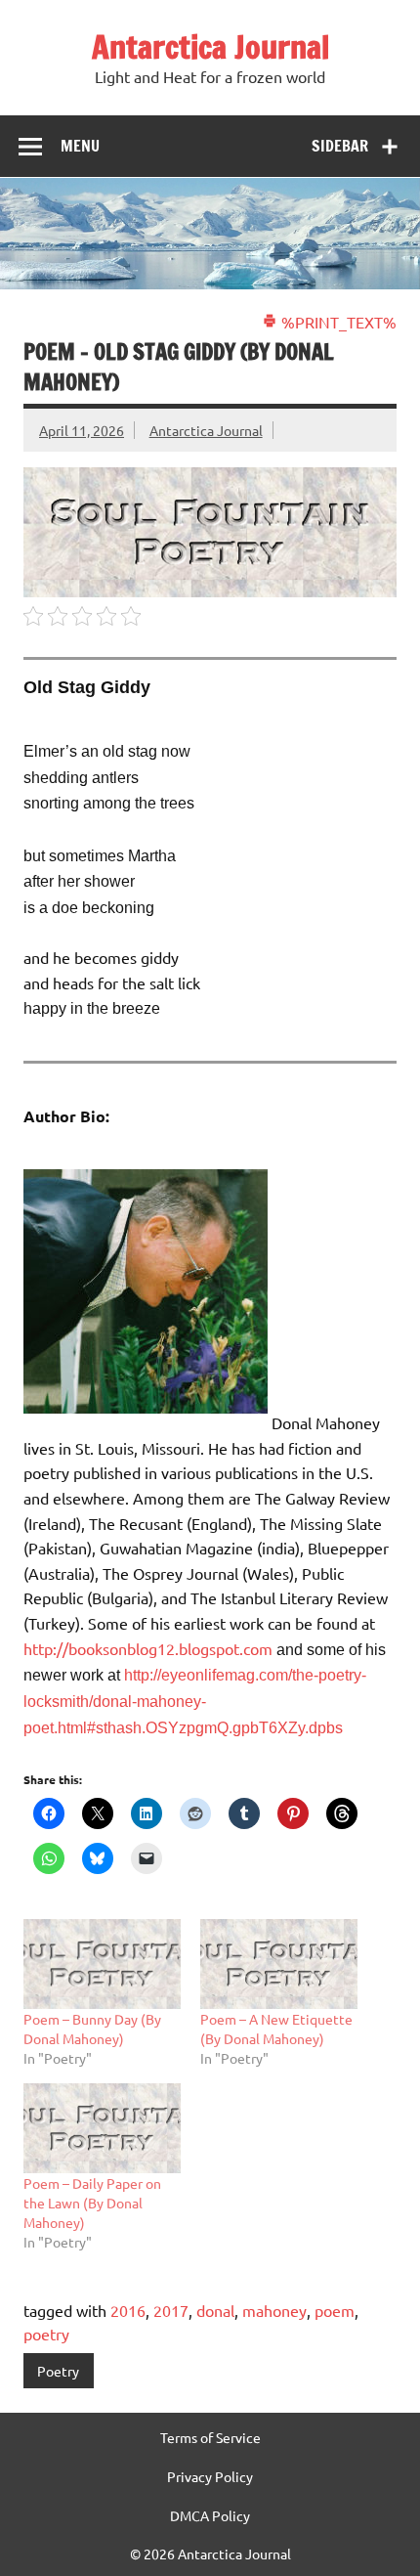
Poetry (58, 2371)
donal (215, 2310)
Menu (80, 146)
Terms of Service (210, 2437)
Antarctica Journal (210, 47)
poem (335, 2310)
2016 (128, 2310)
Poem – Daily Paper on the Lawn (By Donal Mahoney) (92, 2203)
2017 (171, 2310)
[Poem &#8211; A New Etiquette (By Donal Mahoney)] (279, 1964)
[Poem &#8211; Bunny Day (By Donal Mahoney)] (102, 1964)
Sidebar (340, 146)
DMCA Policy (210, 2515)
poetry (46, 2334)
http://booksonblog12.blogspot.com (150, 1648)
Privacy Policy (210, 2476)
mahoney (274, 2310)
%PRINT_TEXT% (337, 322)
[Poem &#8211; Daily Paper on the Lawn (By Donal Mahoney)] (102, 2128)
